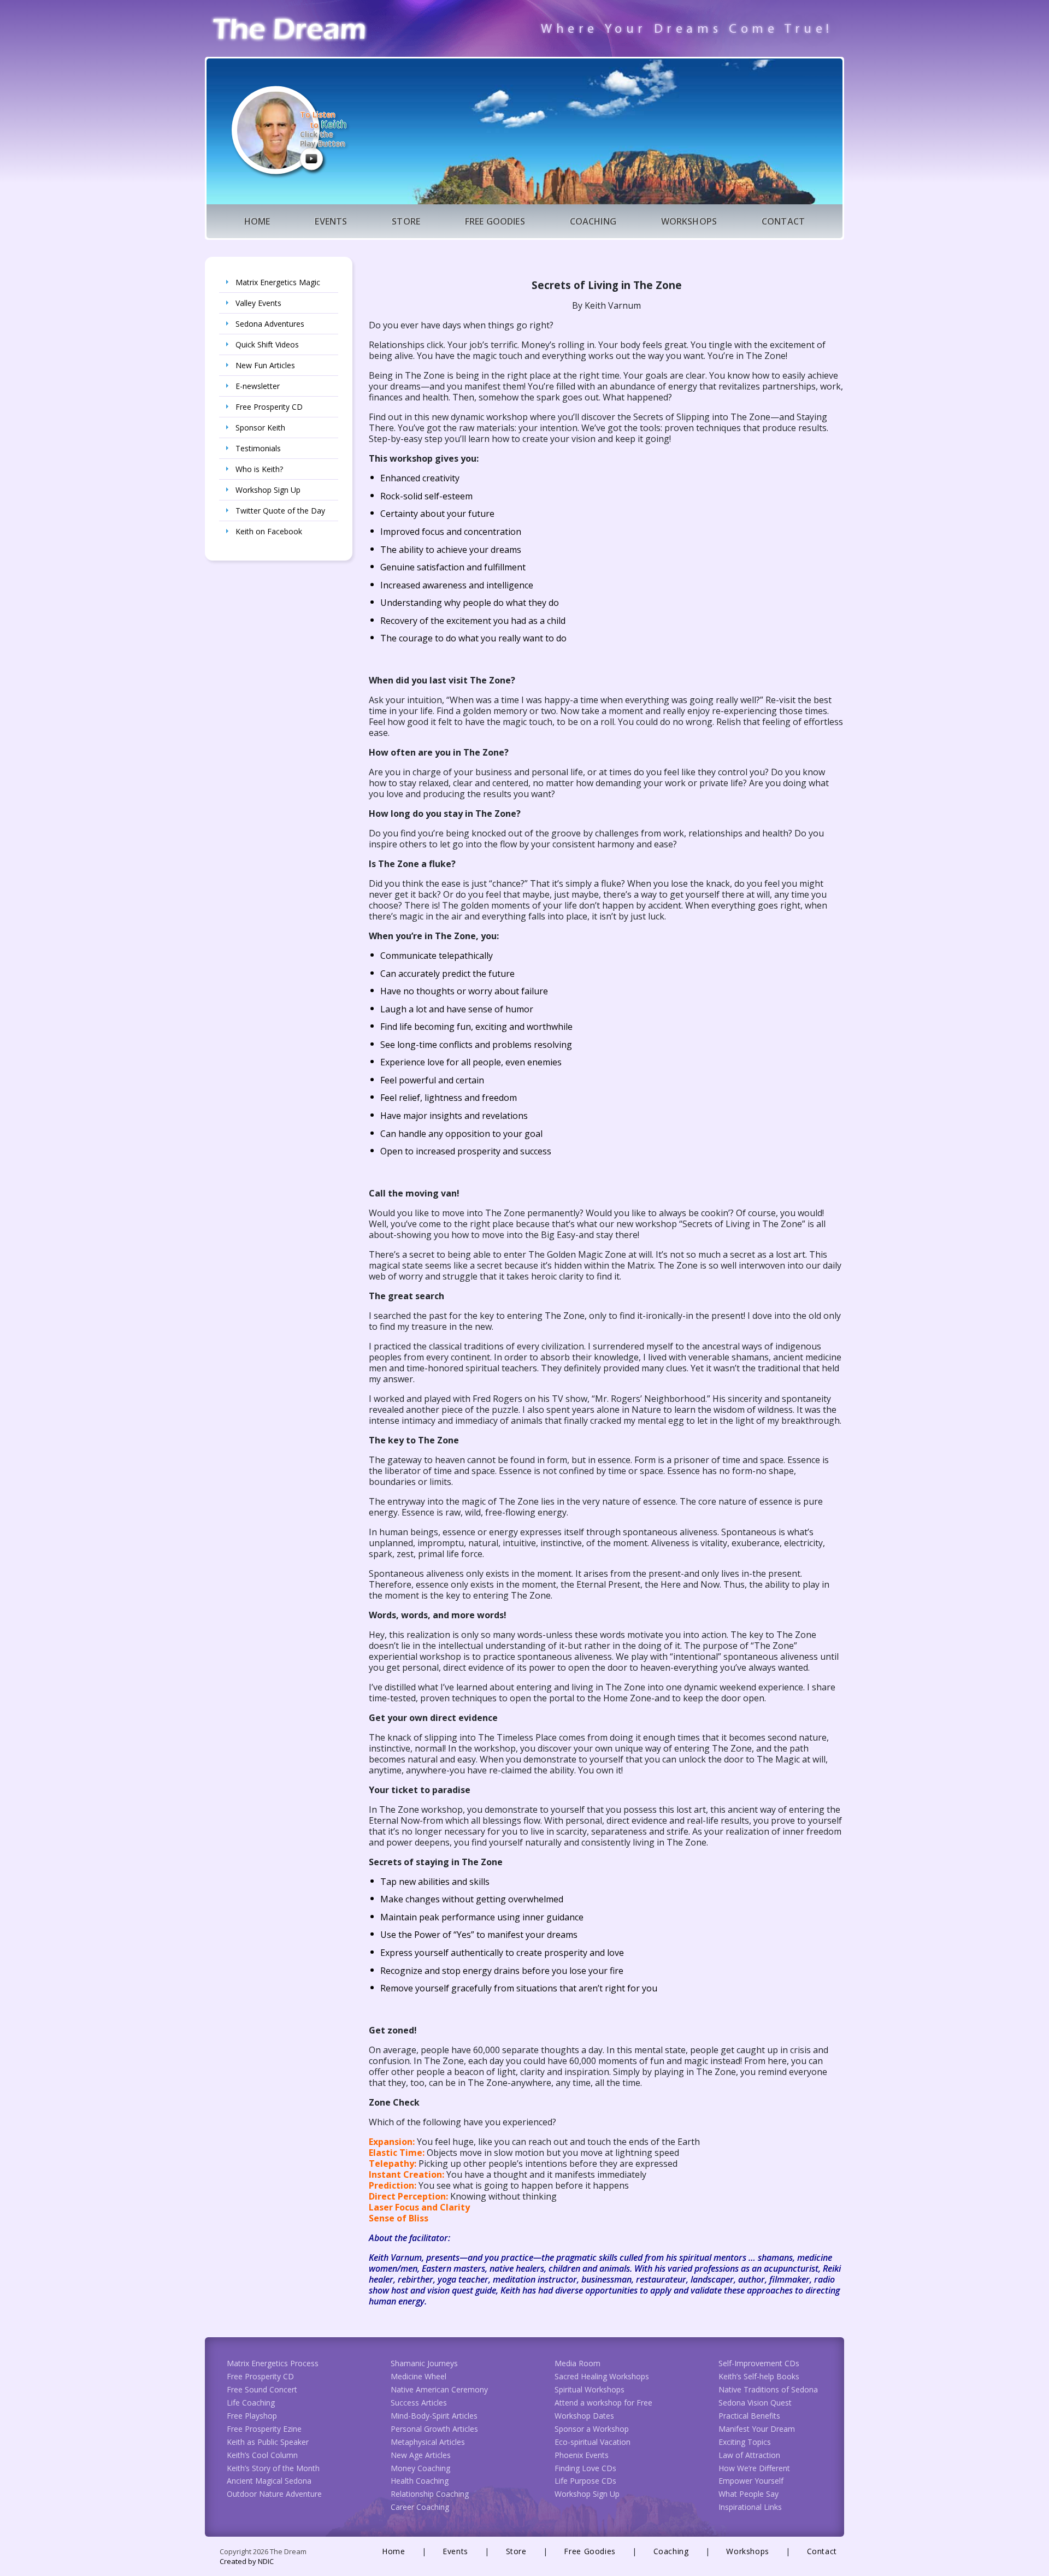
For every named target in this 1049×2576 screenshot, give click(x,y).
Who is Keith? (259, 469)
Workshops (689, 221)
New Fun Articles (265, 365)
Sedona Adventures (270, 324)
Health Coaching (420, 2481)
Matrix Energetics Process (273, 2363)
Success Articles (419, 2403)
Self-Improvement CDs (759, 2363)
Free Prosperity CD (269, 407)
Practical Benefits (749, 2416)
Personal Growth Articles (434, 2429)
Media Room (577, 2363)
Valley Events (258, 303)
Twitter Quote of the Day (280, 511)
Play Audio (311, 158)
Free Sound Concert (262, 2389)
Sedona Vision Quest (755, 2403)
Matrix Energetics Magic (278, 282)
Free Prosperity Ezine (264, 2429)
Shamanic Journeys (424, 2363)
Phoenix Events (582, 2455)
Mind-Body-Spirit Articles (434, 2416)
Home (257, 221)
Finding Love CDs (585, 2468)
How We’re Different (754, 2468)
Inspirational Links (750, 2507)
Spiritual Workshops (590, 2389)
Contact (783, 221)
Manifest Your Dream (757, 2429)
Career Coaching (420, 2507)
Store (406, 221)
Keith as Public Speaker (268, 2442)
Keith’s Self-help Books (759, 2376)
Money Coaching (420, 2468)
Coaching (593, 221)
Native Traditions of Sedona (768, 2389)
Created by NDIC (247, 2561)
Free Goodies (495, 221)
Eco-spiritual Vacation (593, 2442)
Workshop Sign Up (268, 490)
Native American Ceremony (439, 2389)
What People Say (749, 2494)
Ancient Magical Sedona (269, 2481)
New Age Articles (421, 2455)
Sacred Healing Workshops (602, 2376)
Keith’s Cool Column (262, 2455)
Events (331, 221)
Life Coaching (251, 2403)
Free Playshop (252, 2416)
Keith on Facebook (269, 531)
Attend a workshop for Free (603, 2403)
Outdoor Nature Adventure (274, 2494)
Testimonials (258, 448)
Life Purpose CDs (585, 2481)
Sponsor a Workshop (592, 2429)
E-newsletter (258, 386)
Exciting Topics (745, 2442)
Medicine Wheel (419, 2376)
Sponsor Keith (260, 428)
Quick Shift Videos (267, 344)
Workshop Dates (584, 2416)
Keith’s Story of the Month (273, 2468)
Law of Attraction (749, 2455)
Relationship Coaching (430, 2494)
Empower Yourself (751, 2481)
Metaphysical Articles (428, 2442)
